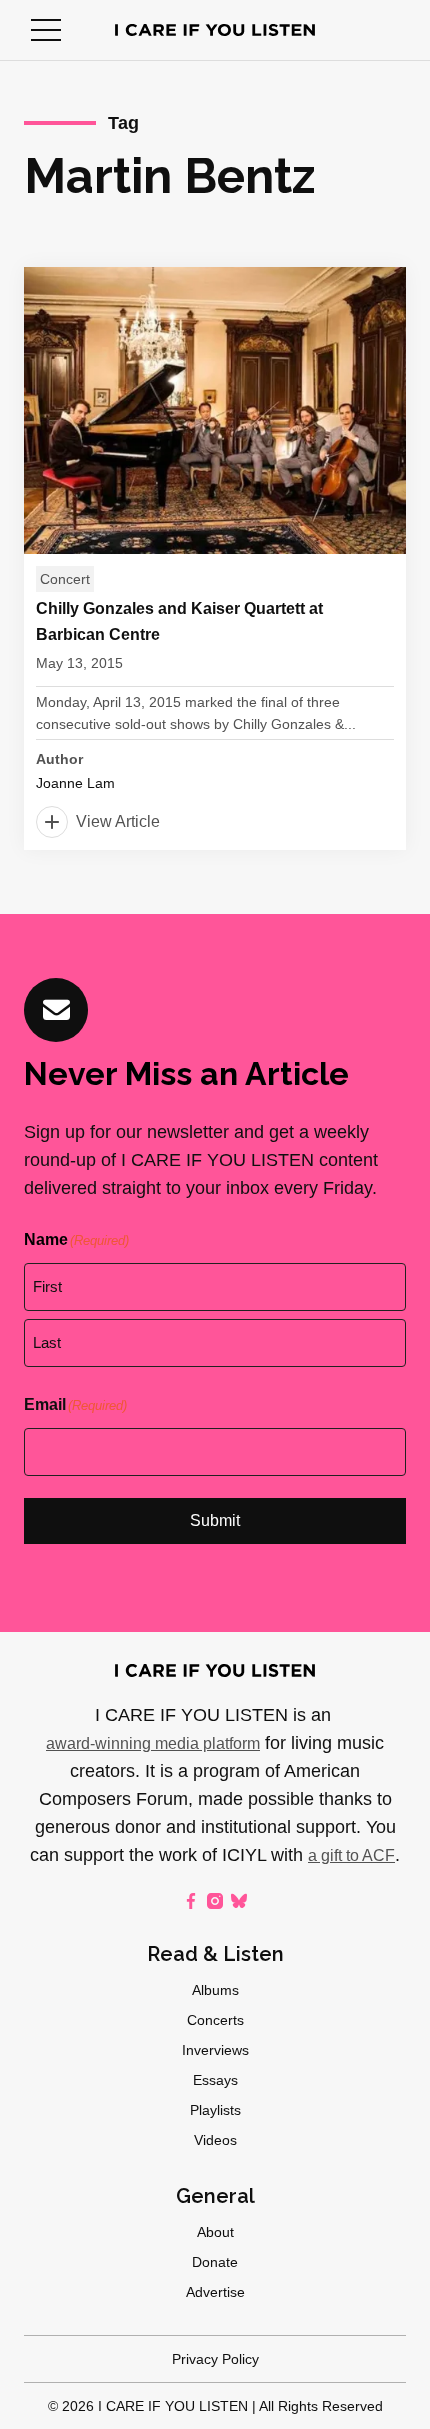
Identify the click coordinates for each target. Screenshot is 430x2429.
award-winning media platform (153, 1743)
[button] (46, 30)
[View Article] (215, 558)
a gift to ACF (351, 1855)
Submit (215, 1520)
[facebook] (191, 1901)
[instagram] (215, 1901)
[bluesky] (239, 1901)
